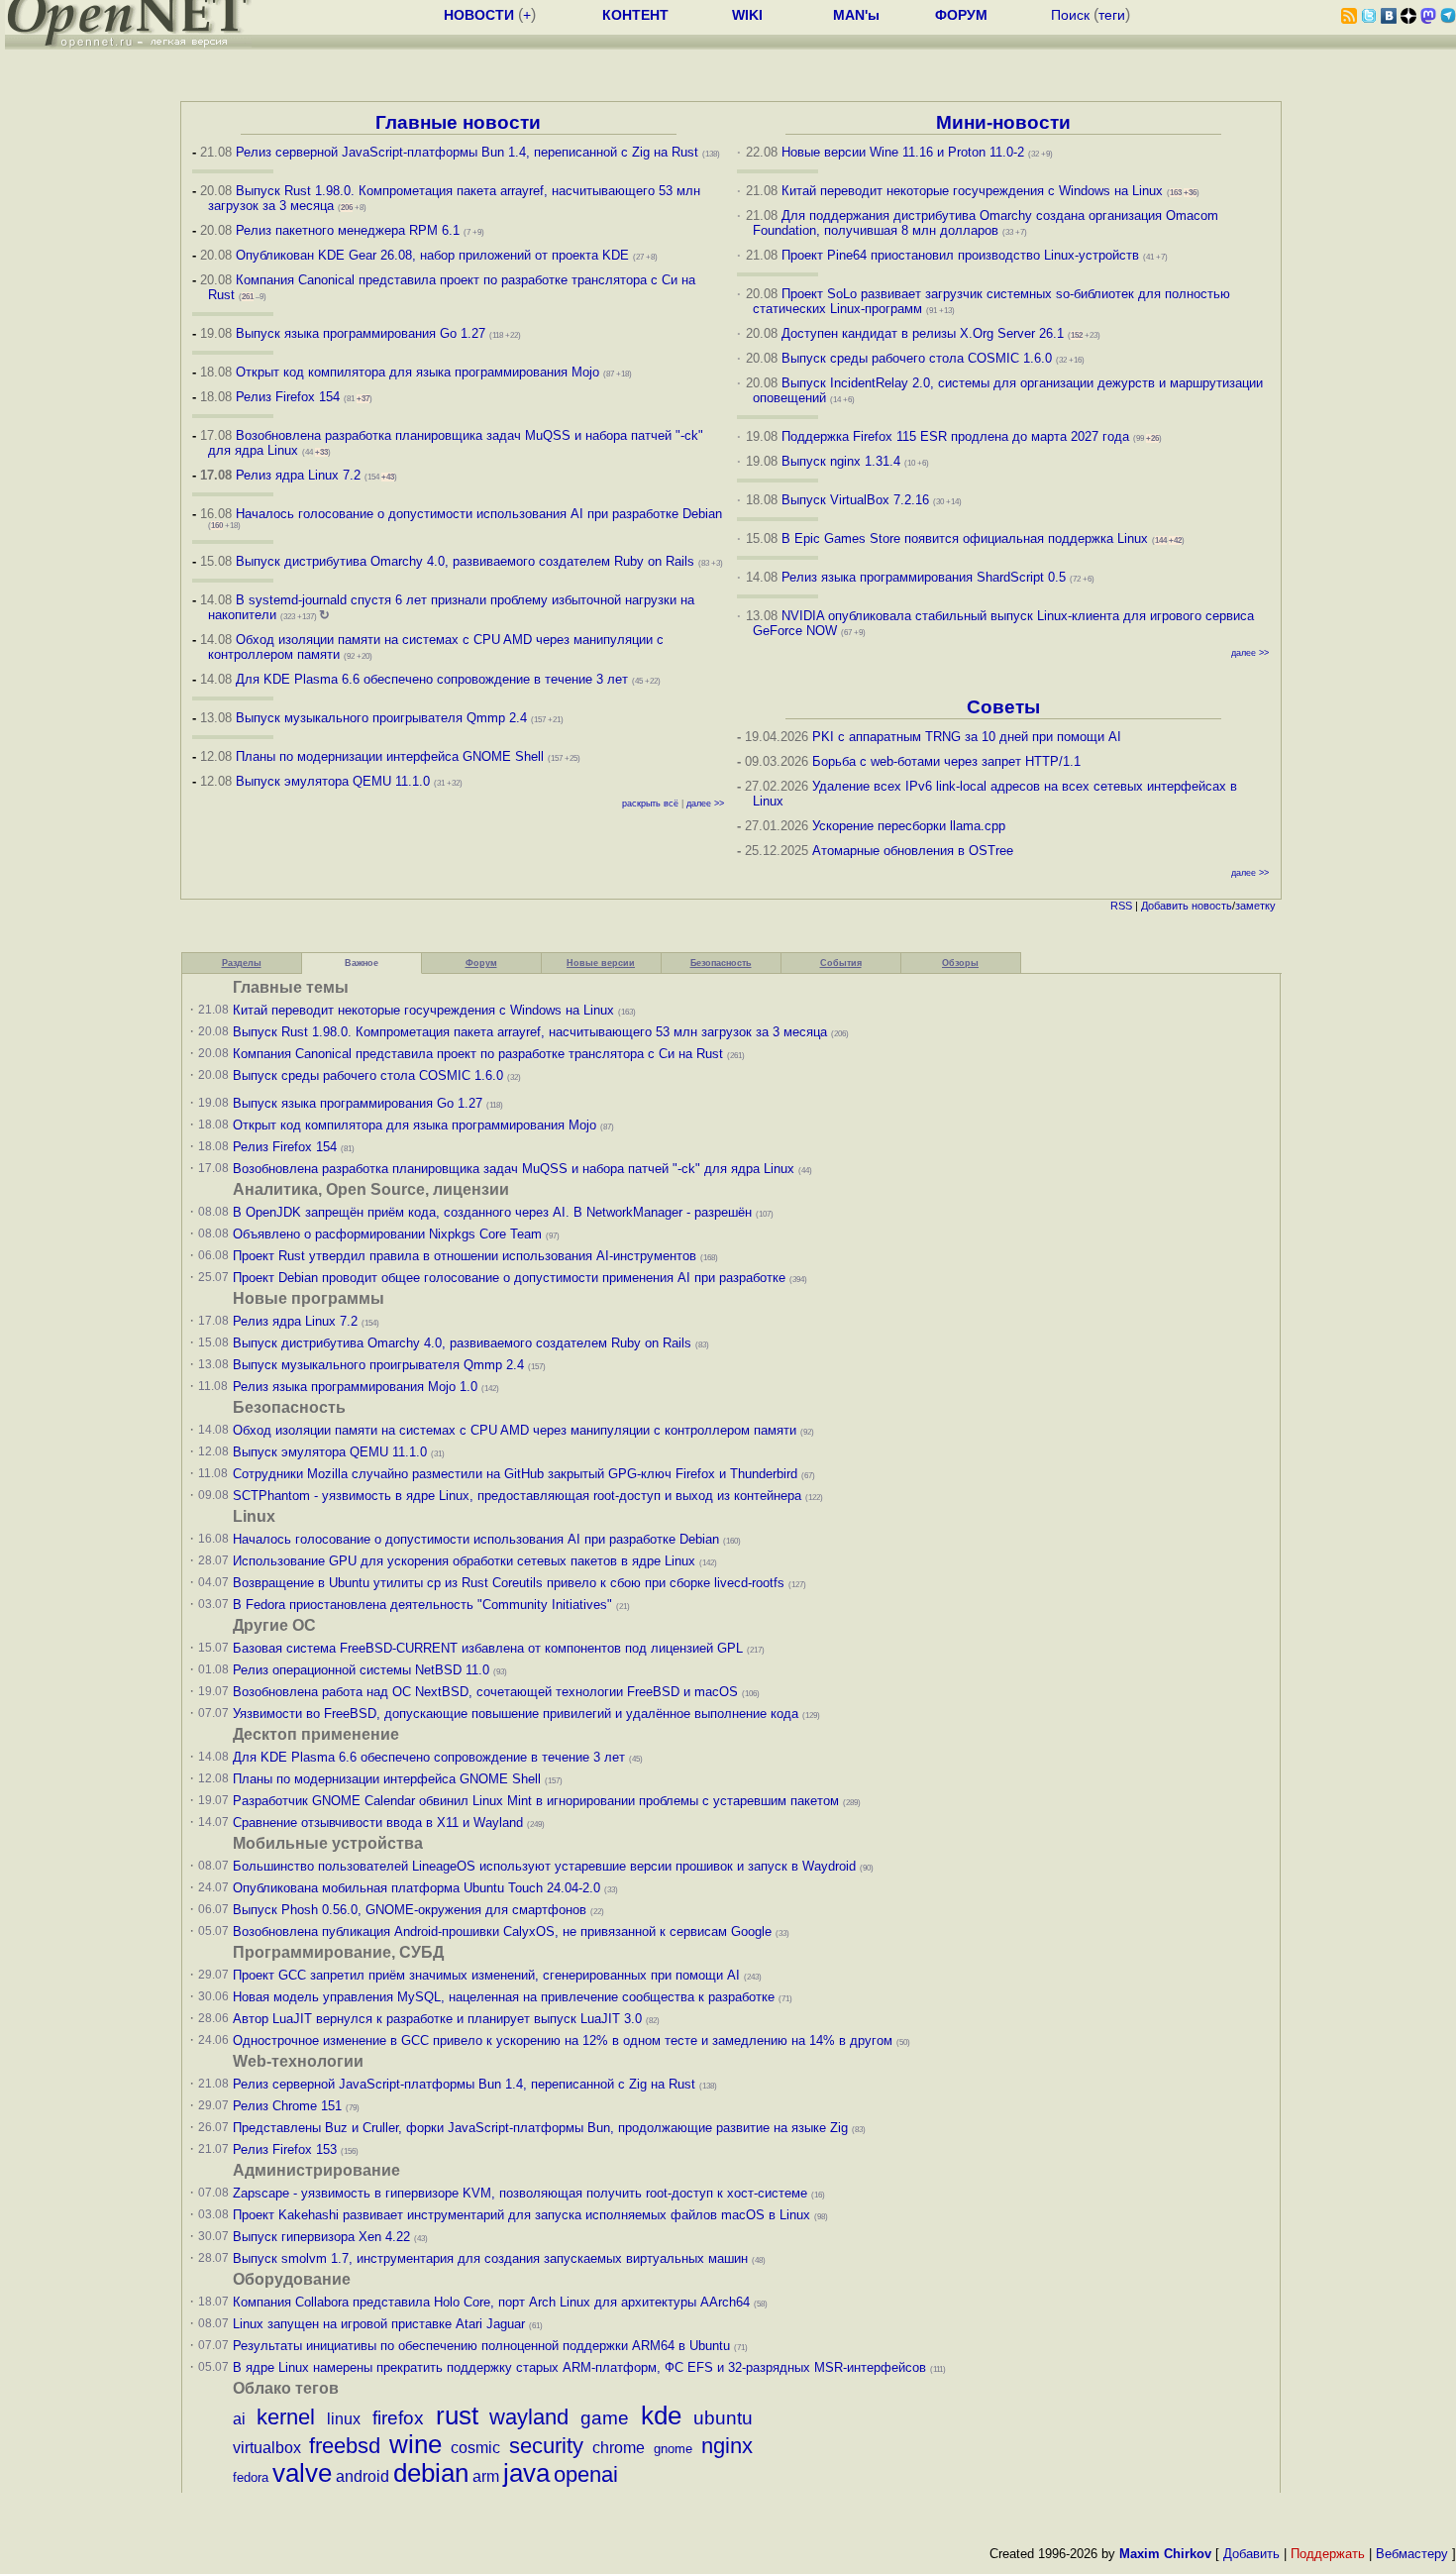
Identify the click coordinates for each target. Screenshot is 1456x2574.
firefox (398, 2418)
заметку (1255, 906)
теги (1112, 15)
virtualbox (267, 2448)
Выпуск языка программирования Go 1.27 (361, 333)
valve (302, 2473)
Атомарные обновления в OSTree (913, 851)
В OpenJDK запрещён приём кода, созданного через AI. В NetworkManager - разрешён (492, 1212)
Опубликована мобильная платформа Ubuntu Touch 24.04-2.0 (416, 1888)
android (363, 2476)
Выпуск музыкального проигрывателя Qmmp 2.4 (383, 718)
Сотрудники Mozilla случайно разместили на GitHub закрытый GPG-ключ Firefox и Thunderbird (515, 1474)
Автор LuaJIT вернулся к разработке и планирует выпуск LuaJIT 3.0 (437, 2019)
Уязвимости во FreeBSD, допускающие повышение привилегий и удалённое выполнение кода (516, 1714)
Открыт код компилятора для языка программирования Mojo (417, 372)
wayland (529, 2417)
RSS (1121, 906)
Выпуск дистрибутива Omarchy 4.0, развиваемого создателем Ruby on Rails (467, 561)
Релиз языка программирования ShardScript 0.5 (924, 577)
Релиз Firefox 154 (288, 397)
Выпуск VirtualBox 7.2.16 (855, 500)
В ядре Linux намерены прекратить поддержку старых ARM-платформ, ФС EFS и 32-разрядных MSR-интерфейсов (581, 2367)
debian (431, 2473)
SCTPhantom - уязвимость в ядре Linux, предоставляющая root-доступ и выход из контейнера (517, 1496)
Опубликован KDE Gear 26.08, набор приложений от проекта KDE (434, 255)
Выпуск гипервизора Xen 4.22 (321, 2237)
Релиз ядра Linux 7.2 (298, 475)
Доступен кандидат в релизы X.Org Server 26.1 (923, 333)
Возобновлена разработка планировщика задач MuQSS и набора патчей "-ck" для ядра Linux (514, 1169)
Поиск (1070, 15)
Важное (362, 963)
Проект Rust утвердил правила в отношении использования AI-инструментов (465, 1256)
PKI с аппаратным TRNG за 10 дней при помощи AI (967, 737)
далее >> (705, 804)
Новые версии (601, 963)
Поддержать (1328, 2554)
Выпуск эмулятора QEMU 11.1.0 (333, 781)
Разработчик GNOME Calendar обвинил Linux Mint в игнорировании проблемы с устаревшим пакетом (536, 1801)
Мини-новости (1003, 122)
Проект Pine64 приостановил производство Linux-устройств (960, 255)
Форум (481, 963)
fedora (251, 2477)
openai (586, 2474)
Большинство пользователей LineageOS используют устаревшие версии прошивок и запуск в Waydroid (544, 1866)
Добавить (1165, 906)
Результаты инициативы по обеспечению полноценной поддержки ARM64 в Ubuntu (481, 2346)
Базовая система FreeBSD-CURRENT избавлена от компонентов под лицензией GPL (488, 1648)
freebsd (345, 2446)
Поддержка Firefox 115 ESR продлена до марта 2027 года (957, 436)
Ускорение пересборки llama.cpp (909, 826)
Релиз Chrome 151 (287, 2106)
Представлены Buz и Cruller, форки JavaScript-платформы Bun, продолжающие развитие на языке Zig (540, 2128)
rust (457, 2415)
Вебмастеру (1412, 2554)
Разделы (242, 963)
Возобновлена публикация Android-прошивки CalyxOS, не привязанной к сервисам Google (502, 1931)
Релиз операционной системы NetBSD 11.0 (361, 1670)
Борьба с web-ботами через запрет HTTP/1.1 (946, 761)
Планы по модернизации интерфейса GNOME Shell (390, 756)
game (605, 2418)
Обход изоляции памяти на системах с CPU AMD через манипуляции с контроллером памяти (515, 1430)
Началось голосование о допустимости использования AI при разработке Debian (479, 514)
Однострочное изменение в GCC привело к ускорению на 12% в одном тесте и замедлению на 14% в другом (563, 2040)
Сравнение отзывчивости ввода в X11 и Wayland (378, 1823)
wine (416, 2444)
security (546, 2446)
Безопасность (721, 963)
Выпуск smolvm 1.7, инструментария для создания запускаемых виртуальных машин (490, 2258)
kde (661, 2415)
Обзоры (960, 963)
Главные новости (458, 122)
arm (486, 2476)
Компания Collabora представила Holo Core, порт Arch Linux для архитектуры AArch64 (491, 2302)
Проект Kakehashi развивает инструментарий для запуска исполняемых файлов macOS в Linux (521, 2215)
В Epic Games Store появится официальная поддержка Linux (965, 538)
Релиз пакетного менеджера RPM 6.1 (348, 230)
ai (239, 2419)
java (526, 2473)
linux (344, 2419)
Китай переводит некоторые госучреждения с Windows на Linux (972, 191)
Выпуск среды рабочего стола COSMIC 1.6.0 (919, 358)
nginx (727, 2446)
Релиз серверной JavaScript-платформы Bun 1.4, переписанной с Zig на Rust (467, 152)
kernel (286, 2417)
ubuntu (723, 2418)
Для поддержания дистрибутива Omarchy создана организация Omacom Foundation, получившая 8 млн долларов (986, 223)
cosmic (475, 2448)
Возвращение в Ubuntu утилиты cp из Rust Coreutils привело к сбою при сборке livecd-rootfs (509, 1583)
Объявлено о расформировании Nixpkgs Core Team (387, 1234)
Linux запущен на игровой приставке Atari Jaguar (379, 2324)
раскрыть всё (650, 804)
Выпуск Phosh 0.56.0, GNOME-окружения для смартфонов (412, 1910)
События (841, 963)
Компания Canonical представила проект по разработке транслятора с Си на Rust (478, 1054)
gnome (673, 2449)
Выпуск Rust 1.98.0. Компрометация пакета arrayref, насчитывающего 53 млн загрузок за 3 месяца (530, 1032)
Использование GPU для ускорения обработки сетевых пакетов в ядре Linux (464, 1561)
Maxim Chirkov (1165, 2554)
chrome (619, 2448)
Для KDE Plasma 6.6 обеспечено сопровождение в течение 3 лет (432, 679)
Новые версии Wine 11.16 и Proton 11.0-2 (903, 152)
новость (1212, 906)
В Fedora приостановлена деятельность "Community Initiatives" (422, 1605)
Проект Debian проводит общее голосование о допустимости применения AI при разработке (509, 1278)
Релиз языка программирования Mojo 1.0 (355, 1387)
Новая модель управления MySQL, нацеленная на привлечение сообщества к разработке (504, 1997)
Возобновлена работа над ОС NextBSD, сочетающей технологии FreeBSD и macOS (485, 1692)
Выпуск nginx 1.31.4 (841, 461)
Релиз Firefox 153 (285, 2149)
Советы (1003, 707)
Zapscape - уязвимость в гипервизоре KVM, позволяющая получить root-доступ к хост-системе (520, 2193)
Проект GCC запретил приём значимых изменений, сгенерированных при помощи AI (486, 1975)
